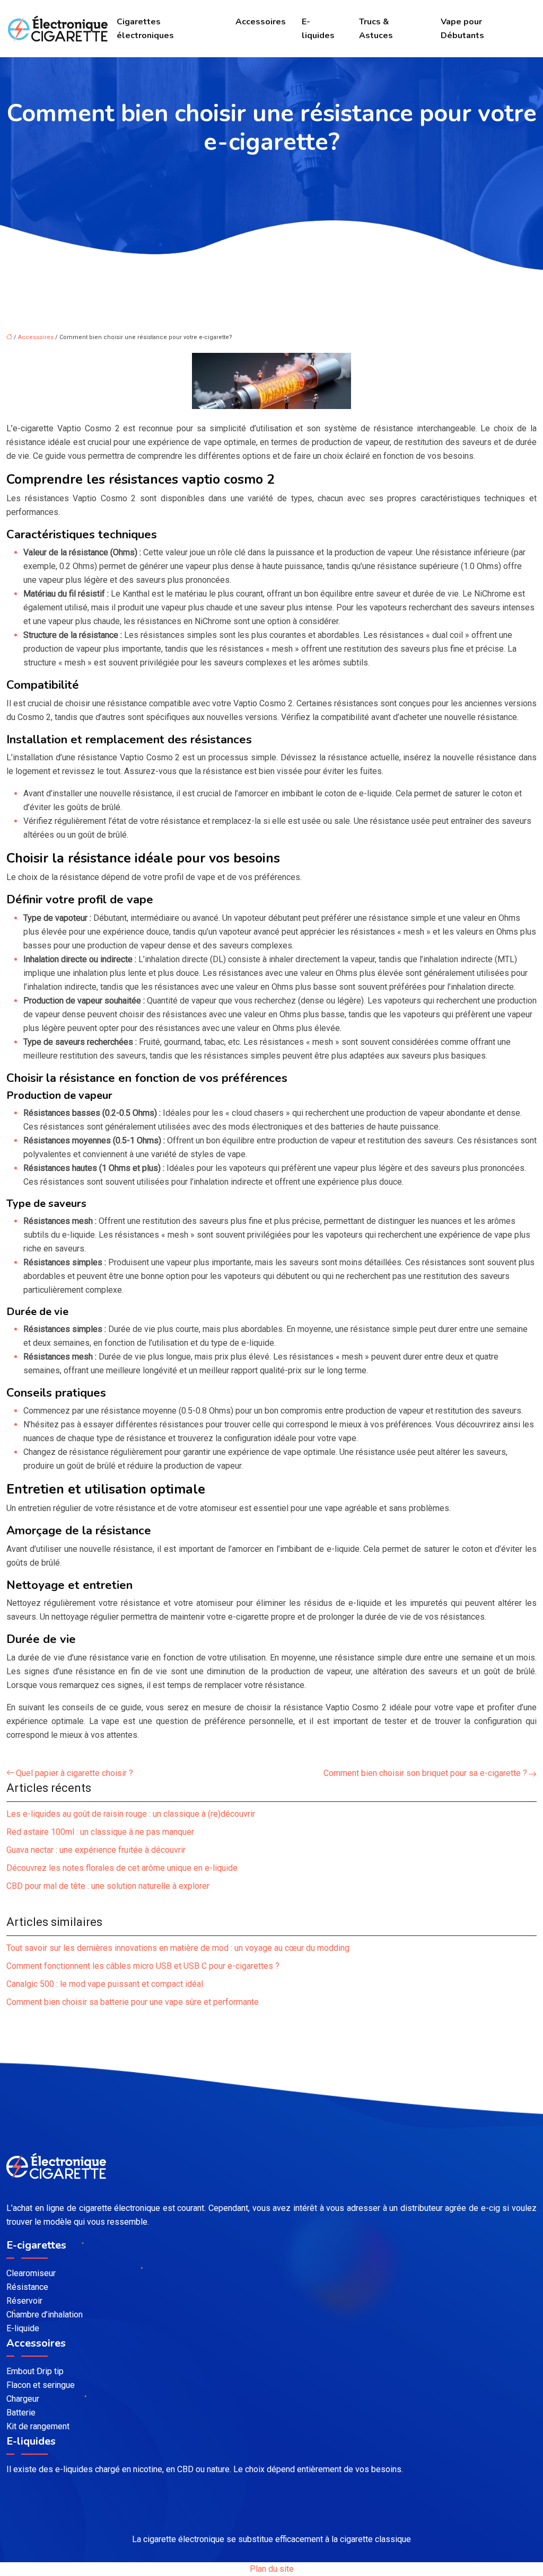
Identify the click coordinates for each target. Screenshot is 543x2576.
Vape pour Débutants (462, 29)
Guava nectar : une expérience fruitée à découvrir (96, 1850)
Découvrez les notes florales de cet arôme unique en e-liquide (122, 1868)
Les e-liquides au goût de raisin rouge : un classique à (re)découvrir (131, 1814)
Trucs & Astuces (376, 29)
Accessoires (261, 22)
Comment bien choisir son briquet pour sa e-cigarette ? (425, 1773)
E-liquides (318, 29)
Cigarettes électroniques (145, 29)
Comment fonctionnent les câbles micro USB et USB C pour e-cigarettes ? (143, 1966)
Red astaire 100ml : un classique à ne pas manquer (100, 1832)
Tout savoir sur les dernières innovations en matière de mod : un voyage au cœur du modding (178, 1948)
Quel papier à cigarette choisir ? (75, 1773)
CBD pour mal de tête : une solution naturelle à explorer (108, 1886)
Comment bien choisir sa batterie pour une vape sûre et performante (133, 2002)
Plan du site (272, 2569)
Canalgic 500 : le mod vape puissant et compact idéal (105, 1984)
